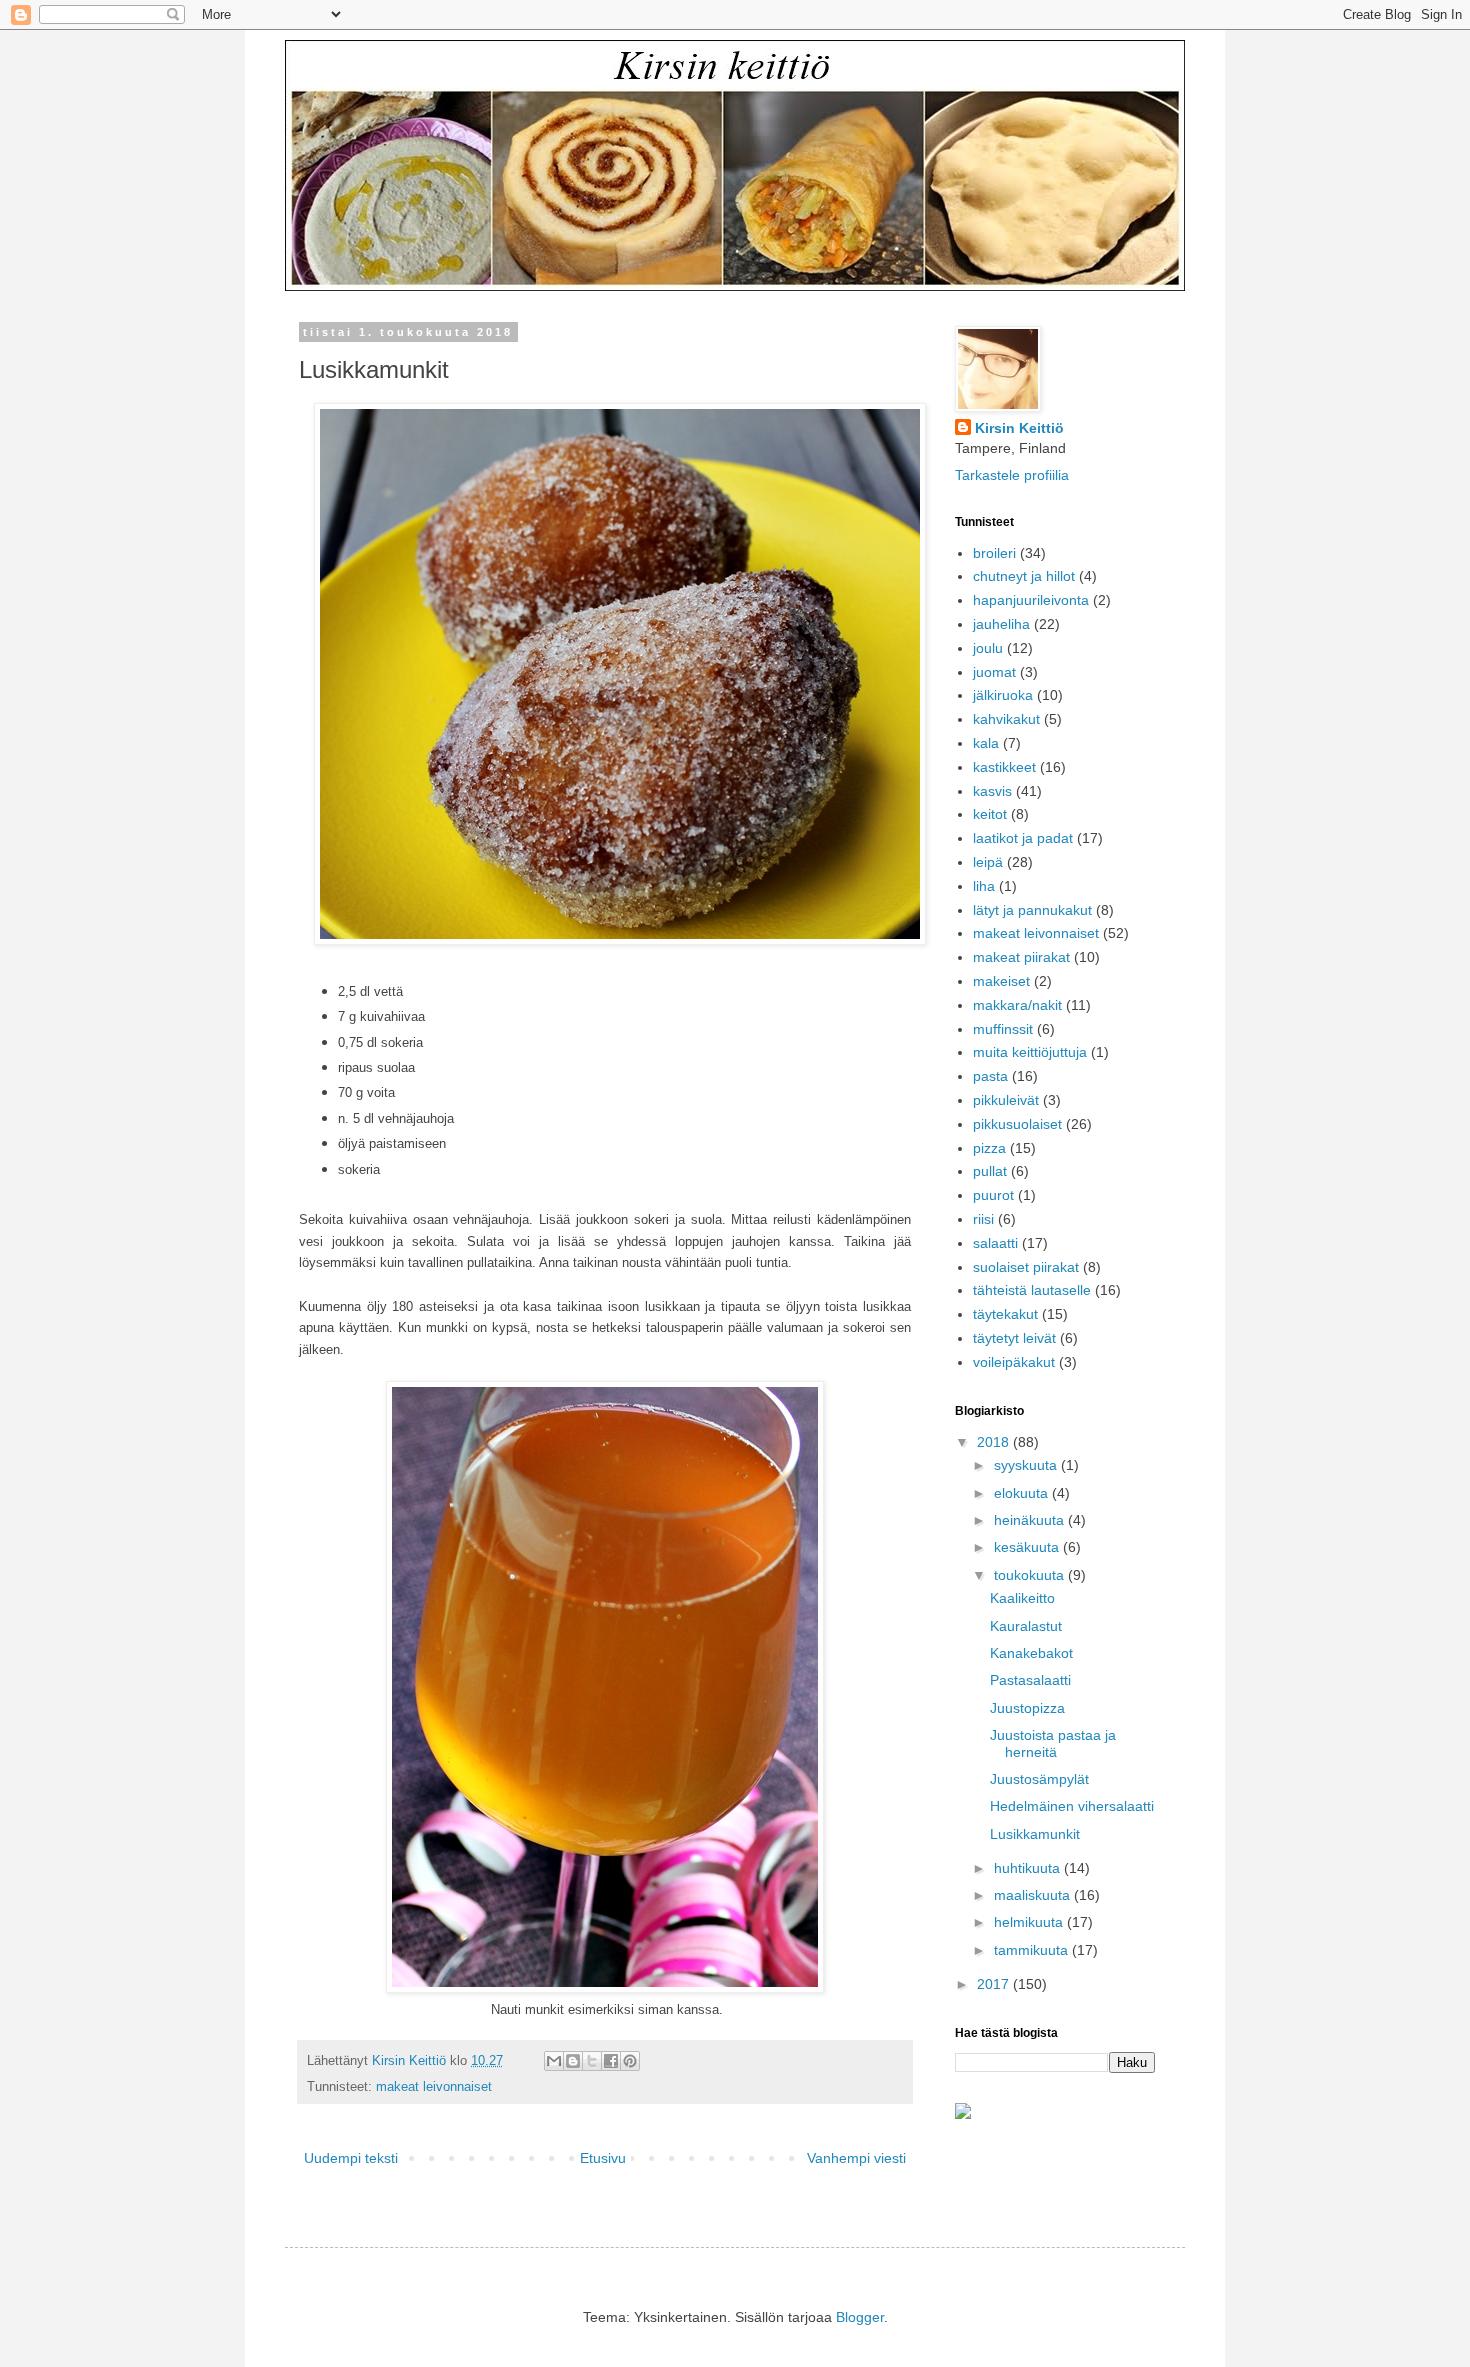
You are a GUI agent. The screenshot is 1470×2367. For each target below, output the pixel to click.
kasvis (992, 791)
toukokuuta (1031, 1575)
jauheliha (1001, 624)
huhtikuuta (1029, 1868)
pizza (989, 1148)
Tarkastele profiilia (1012, 475)
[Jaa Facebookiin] (611, 2061)
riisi (983, 1219)
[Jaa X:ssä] (592, 2061)
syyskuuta (1027, 1465)
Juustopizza (1027, 1708)
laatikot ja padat (1023, 838)
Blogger (860, 2317)
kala (986, 743)
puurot (993, 1195)
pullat (990, 1171)
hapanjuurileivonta (1031, 600)
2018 (995, 1442)
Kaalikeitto (1022, 1598)
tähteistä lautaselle (1032, 1290)
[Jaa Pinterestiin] (630, 2061)
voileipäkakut (1014, 1362)
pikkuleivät (1006, 1100)
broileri (994, 553)
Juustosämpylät (1039, 1779)
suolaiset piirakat (1026, 1267)
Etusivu (603, 2158)
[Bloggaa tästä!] (573, 2061)
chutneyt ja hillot (1024, 576)
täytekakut (1005, 1314)
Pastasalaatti (1030, 1680)
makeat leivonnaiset (434, 2087)
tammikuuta (1033, 1950)
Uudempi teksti (351, 2158)
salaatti (995, 1243)
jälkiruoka (1003, 695)
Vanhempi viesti (856, 2158)
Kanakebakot (1031, 1653)
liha (984, 886)
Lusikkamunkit (1035, 1834)
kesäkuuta (1028, 1547)
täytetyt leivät (1014, 1338)
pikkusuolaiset (1017, 1124)
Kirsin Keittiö (1019, 428)
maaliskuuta (1034, 1895)
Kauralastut (1026, 1626)
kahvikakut (1006, 719)
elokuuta (1023, 1493)
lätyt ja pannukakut (1032, 910)
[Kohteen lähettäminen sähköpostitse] (554, 2061)
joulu (988, 648)
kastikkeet (1004, 767)
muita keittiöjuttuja (1030, 1052)
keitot (990, 814)
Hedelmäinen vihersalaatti (1072, 1806)
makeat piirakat (1021, 957)
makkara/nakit (1017, 1005)
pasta (990, 1076)
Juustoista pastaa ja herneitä (1053, 1743)
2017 (995, 1984)
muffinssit (1003, 1029)
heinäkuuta (1031, 1520)
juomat (994, 672)
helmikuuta (1030, 1922)
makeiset (1001, 981)
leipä (988, 862)
